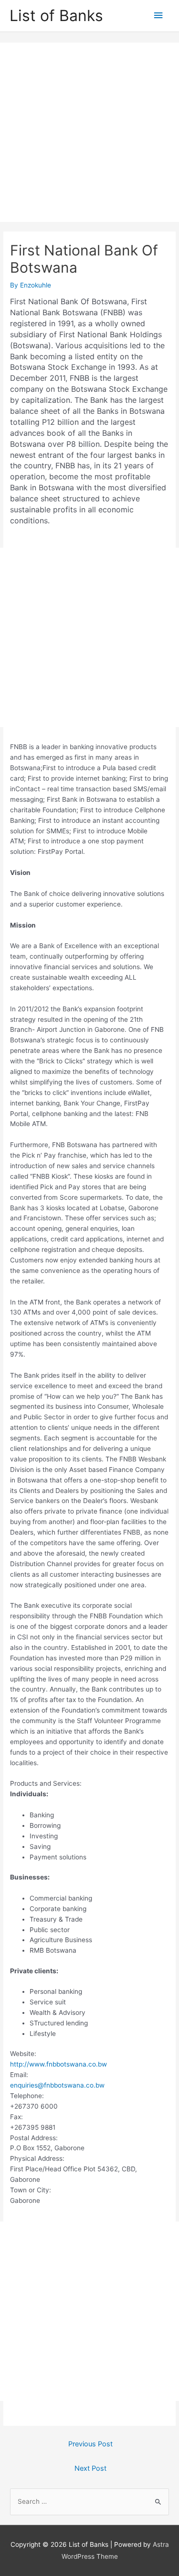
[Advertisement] (89, 132)
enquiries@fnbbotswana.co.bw (57, 2085)
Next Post (90, 2468)
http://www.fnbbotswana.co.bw (58, 2064)
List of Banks (56, 16)
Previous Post (90, 2444)
